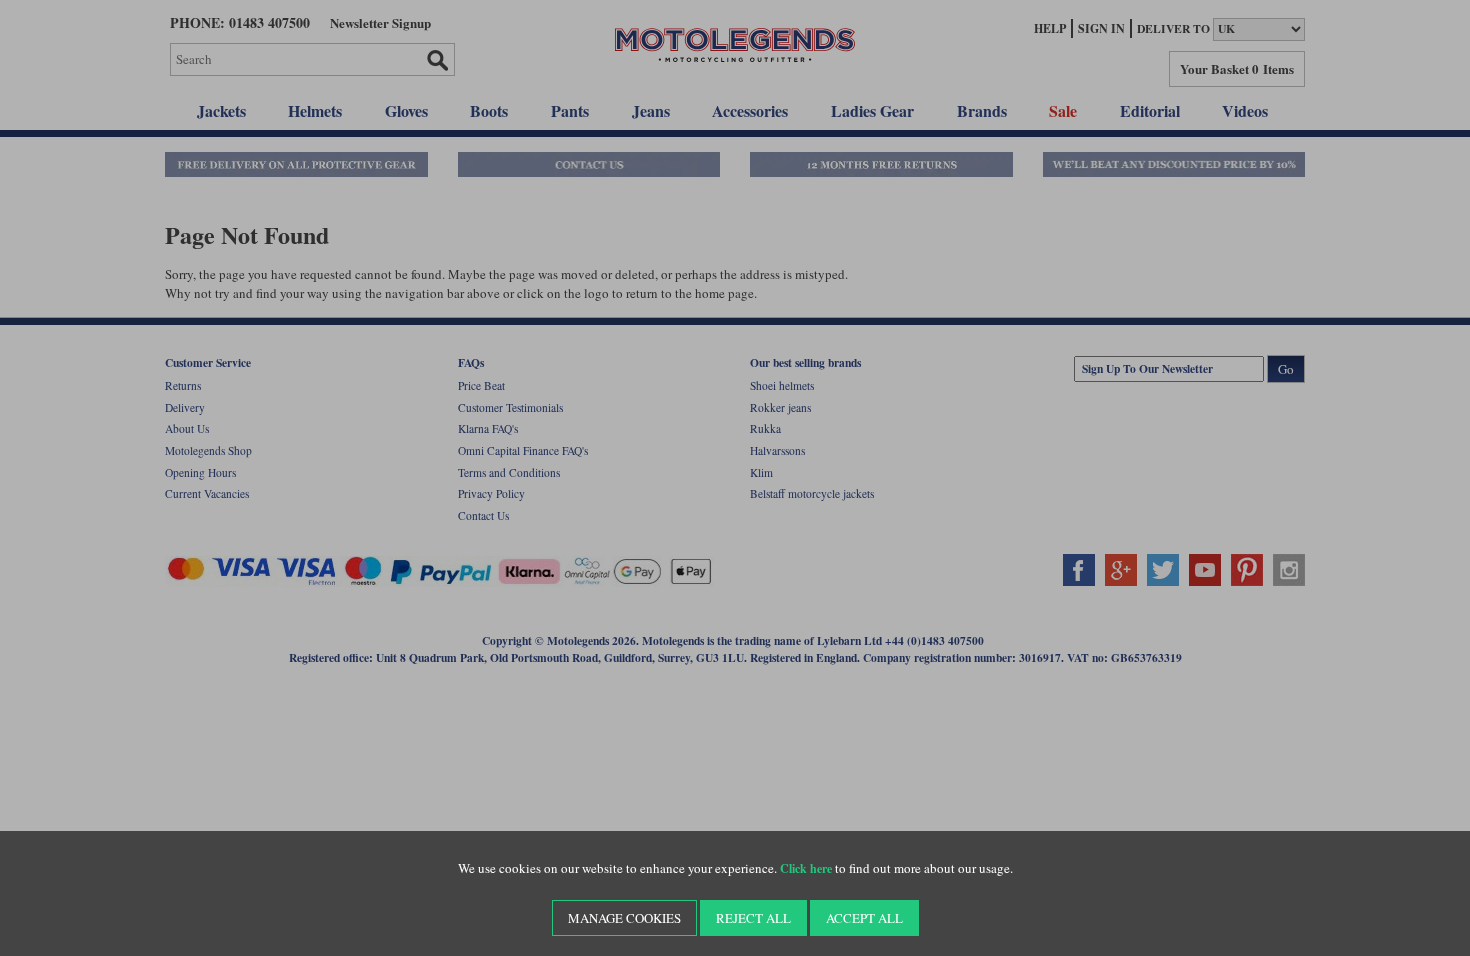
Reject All (753, 918)
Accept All (864, 918)
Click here (806, 868)
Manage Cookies (624, 918)
